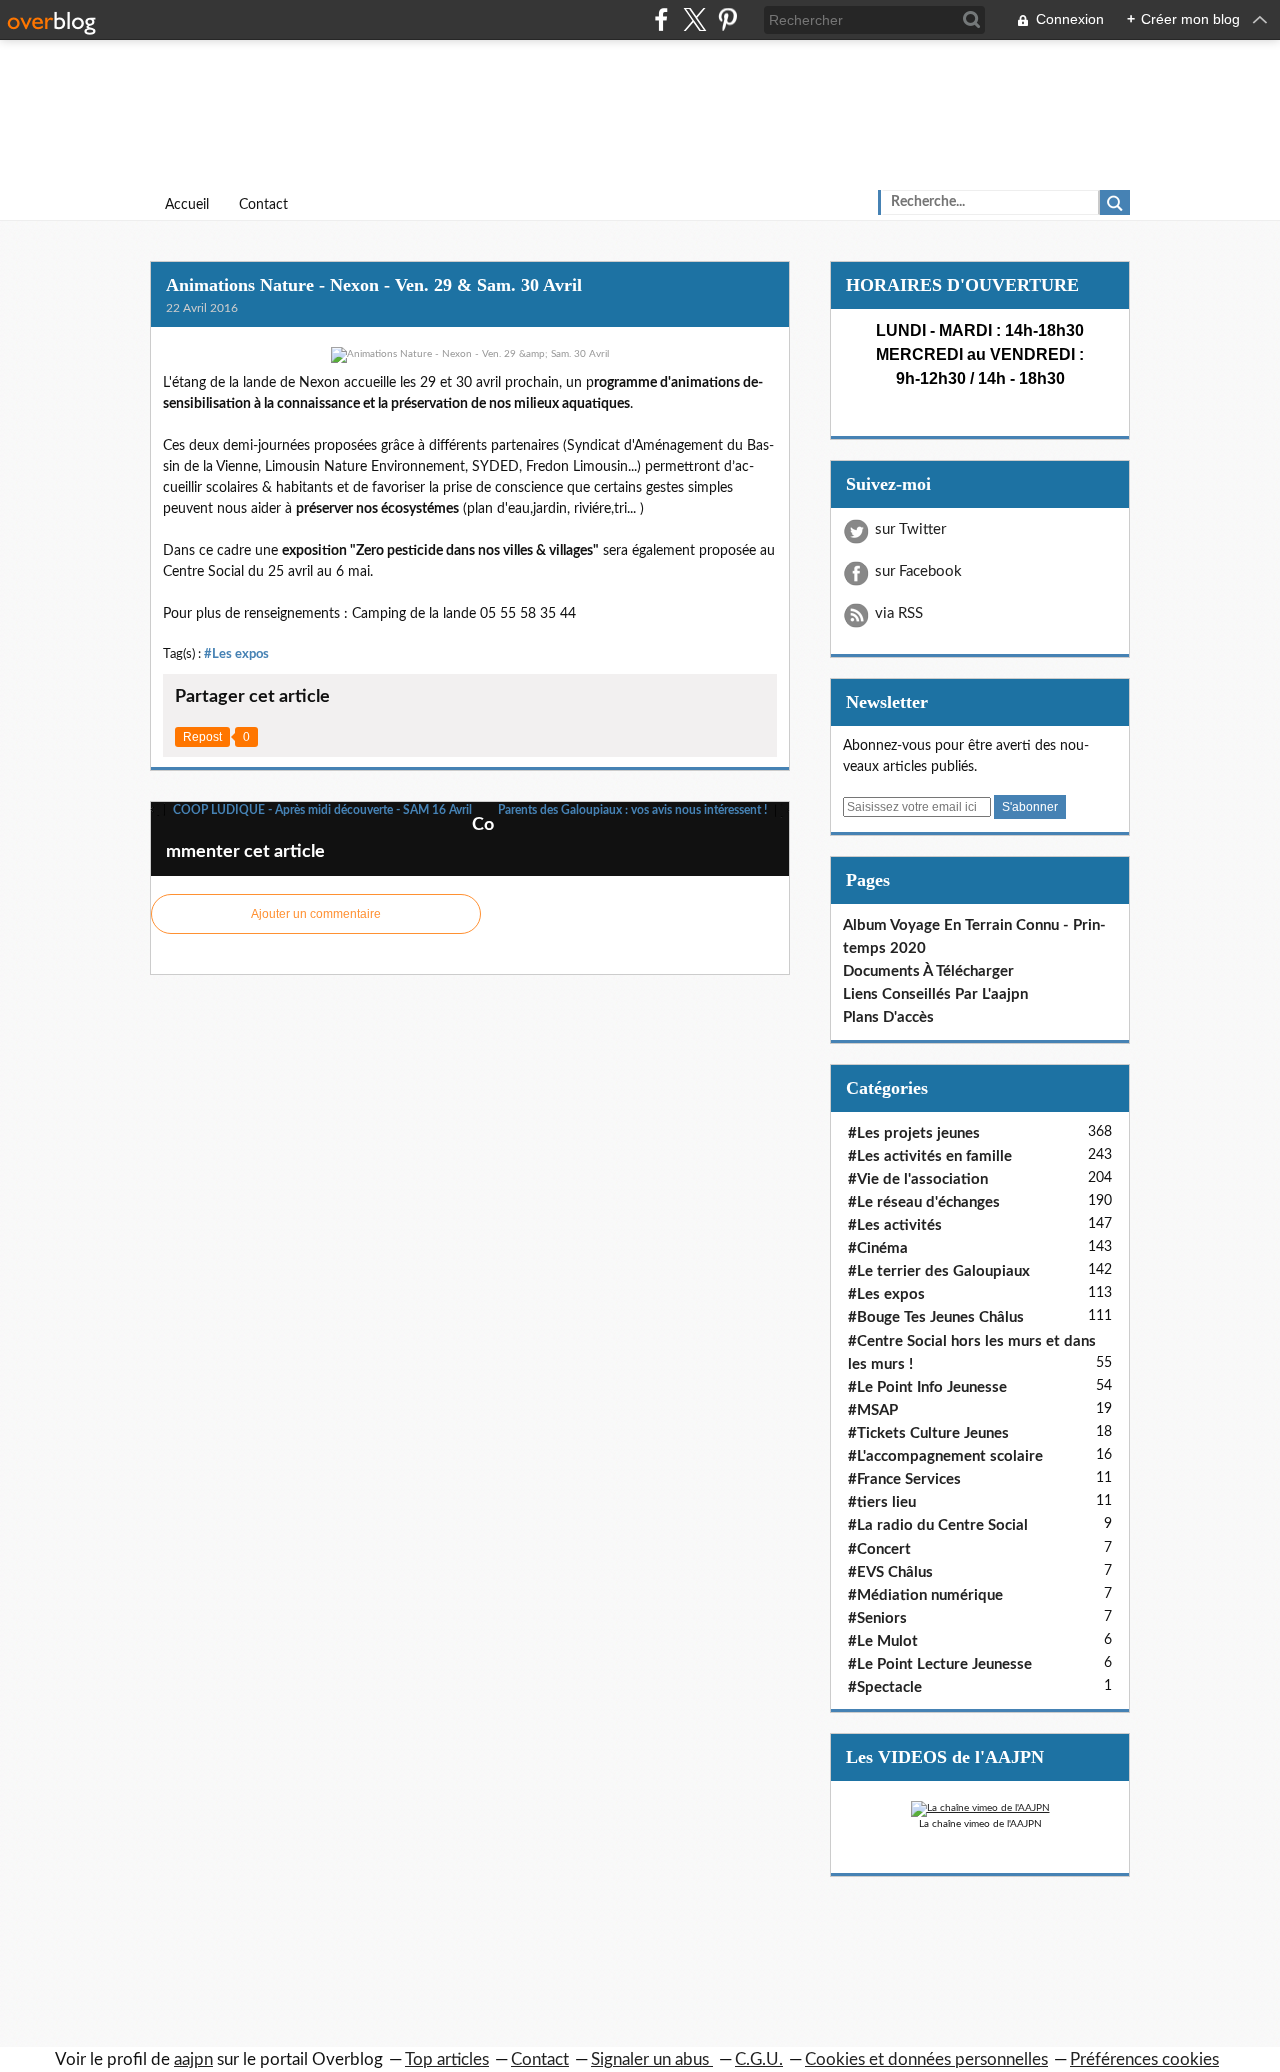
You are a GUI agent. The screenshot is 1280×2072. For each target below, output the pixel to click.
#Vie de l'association (918, 1179)
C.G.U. (759, 2059)
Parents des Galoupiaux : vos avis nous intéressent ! (634, 810)
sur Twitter (910, 529)
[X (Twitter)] (694, 19)
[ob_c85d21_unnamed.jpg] (470, 355)
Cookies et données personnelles (926, 2059)
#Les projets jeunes (914, 1133)
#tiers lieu (882, 1502)
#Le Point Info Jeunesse (927, 1387)
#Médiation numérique (925, 1595)
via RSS (899, 613)
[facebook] (661, 19)
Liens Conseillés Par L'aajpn (935, 994)
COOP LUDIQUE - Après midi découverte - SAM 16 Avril (321, 810)
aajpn (193, 2059)
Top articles (447, 2059)
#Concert (879, 1549)
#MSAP (873, 1410)
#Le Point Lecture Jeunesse (940, 1664)
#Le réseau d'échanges (924, 1202)
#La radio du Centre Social (938, 1525)
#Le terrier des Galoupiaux (939, 1271)
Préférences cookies (1144, 2059)
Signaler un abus (652, 2059)
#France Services (904, 1479)
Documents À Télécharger (928, 971)
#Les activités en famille (930, 1156)
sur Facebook (918, 571)
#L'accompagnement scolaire (945, 1456)
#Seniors (877, 1618)
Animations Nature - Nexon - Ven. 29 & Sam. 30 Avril (374, 285)
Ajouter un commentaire (316, 914)
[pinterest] (727, 19)
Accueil (187, 205)
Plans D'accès (888, 1017)
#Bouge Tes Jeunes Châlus (936, 1317)
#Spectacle (885, 1687)
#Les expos (236, 654)
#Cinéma (878, 1248)
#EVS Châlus (890, 1572)
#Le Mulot (883, 1641)
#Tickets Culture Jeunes (928, 1433)
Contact (263, 205)
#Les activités (895, 1225)
